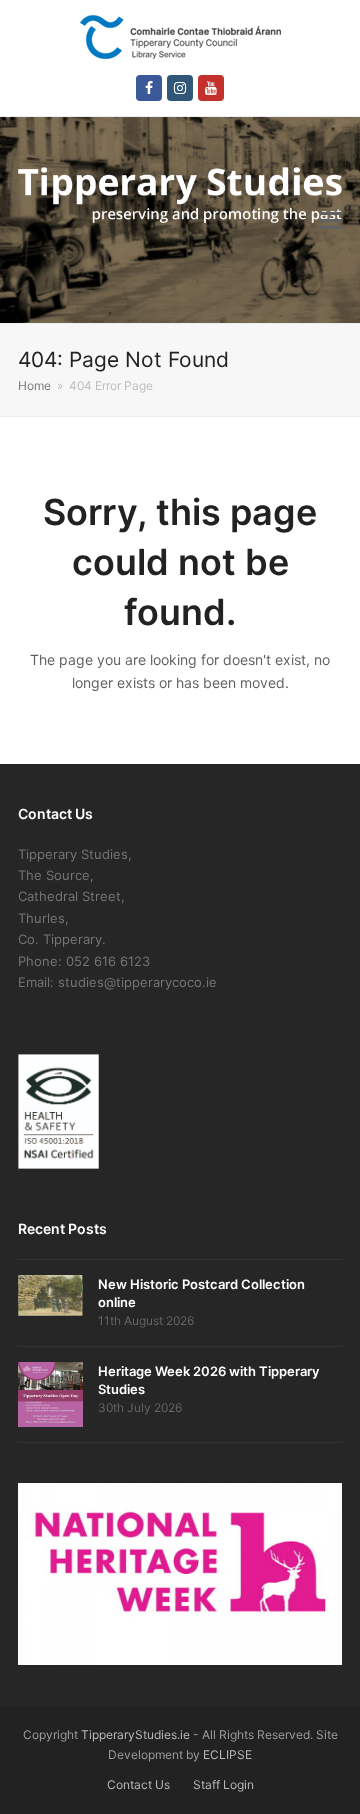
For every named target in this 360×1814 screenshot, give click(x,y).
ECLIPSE (227, 1754)
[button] (331, 220)
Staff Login (223, 1784)
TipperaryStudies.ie (135, 1734)
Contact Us (138, 1784)
